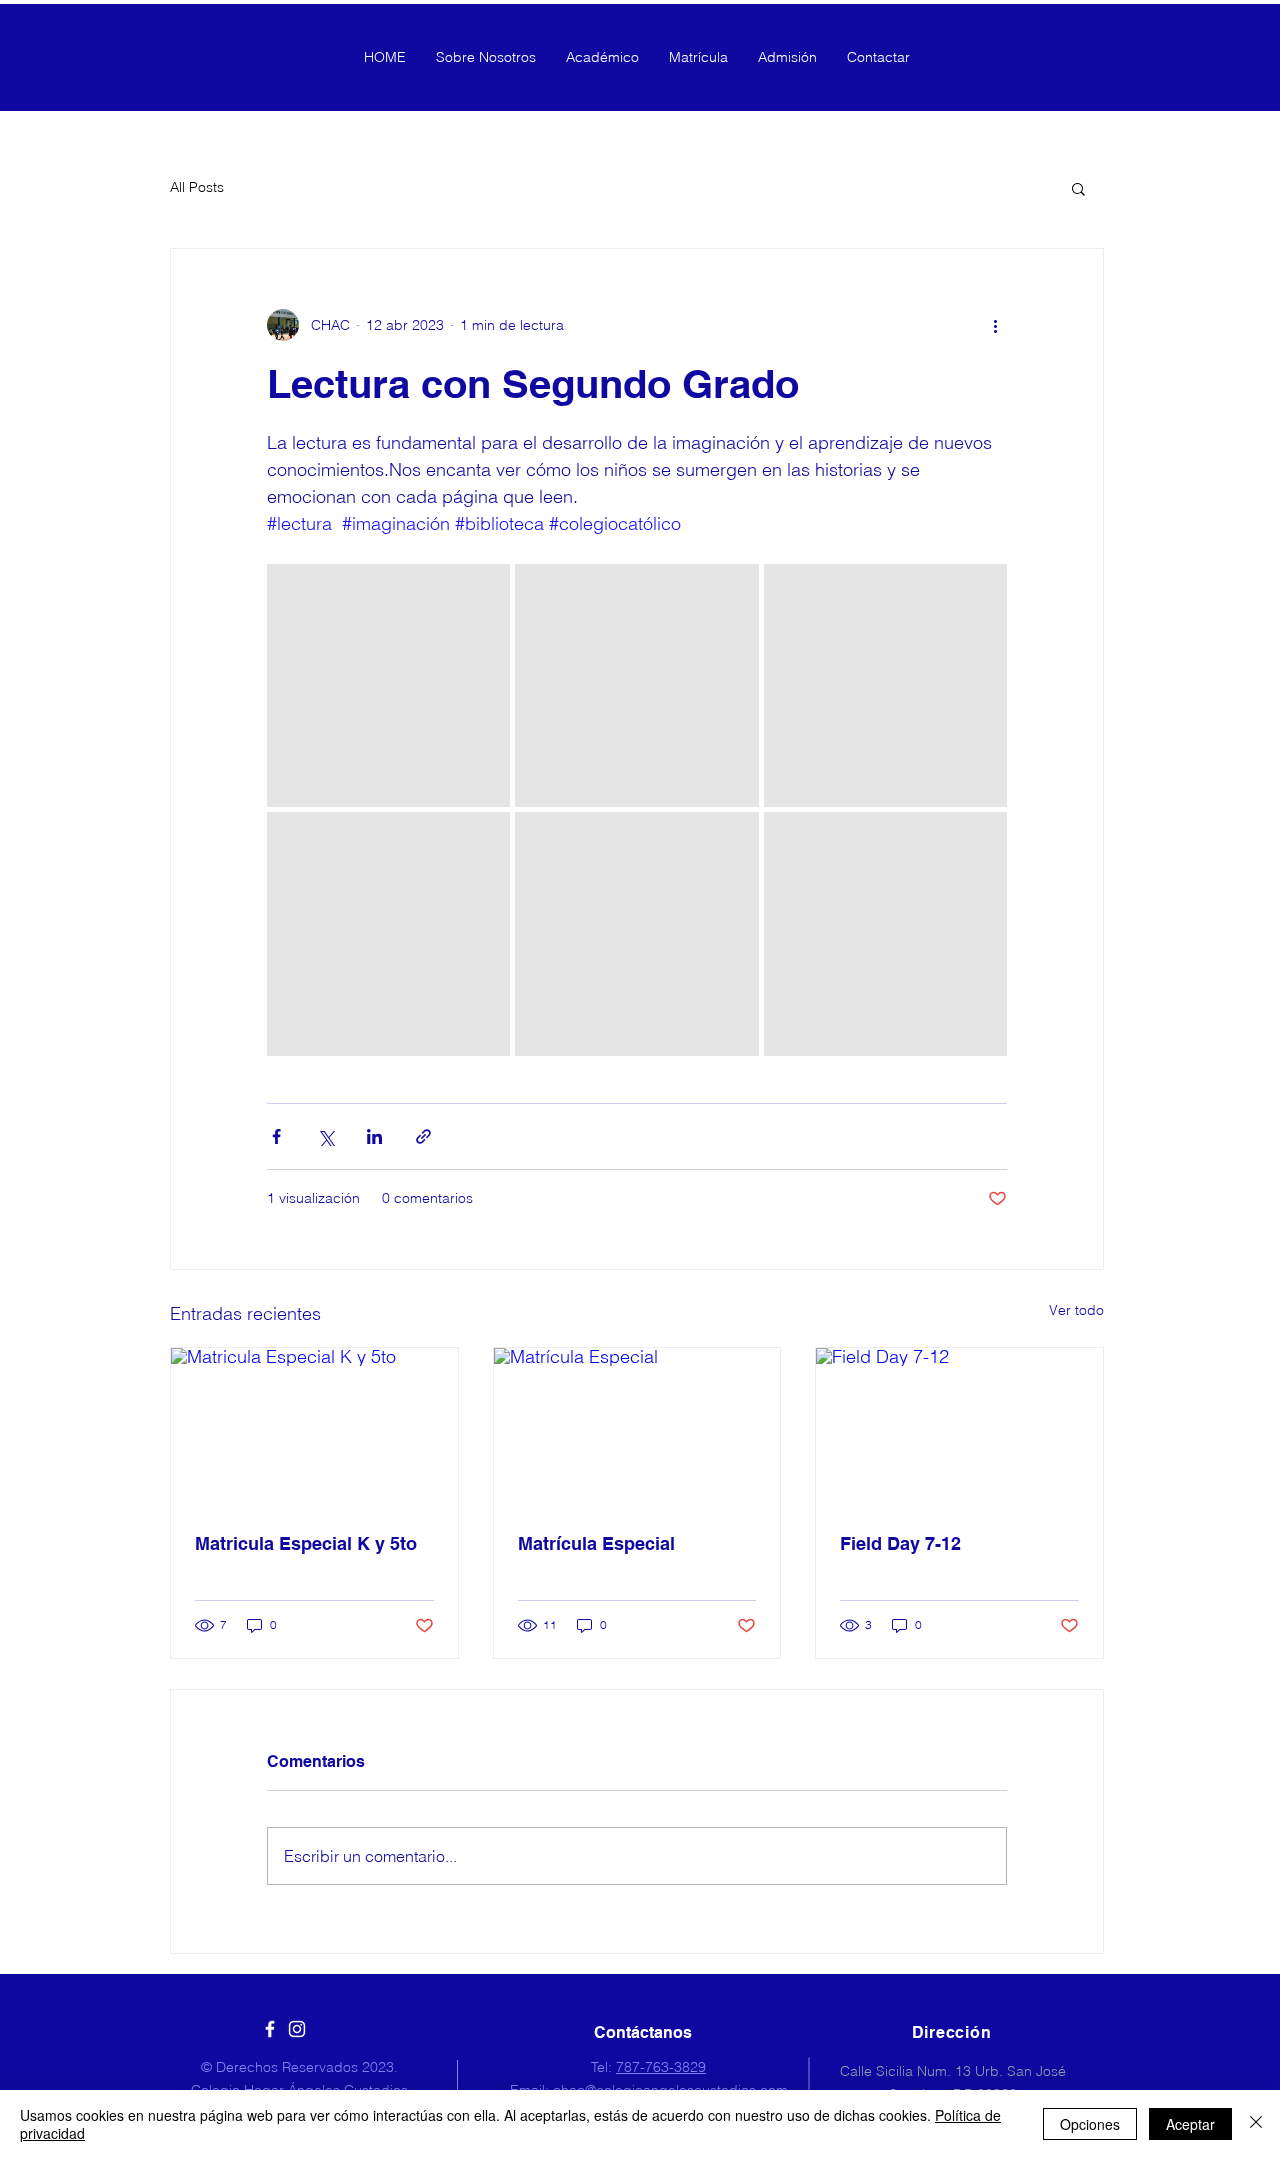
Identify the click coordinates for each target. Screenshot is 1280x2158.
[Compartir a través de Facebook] (276, 1136)
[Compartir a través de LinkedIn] (374, 1136)
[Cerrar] (1256, 2124)
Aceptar (1190, 2124)
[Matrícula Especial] (637, 1428)
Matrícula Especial (596, 1543)
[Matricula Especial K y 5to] (314, 1428)
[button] (1078, 188)
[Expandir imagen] (388, 685)
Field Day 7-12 (900, 1543)
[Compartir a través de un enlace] (423, 1136)
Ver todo (1076, 1310)
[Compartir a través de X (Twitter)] (325, 1136)
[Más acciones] (995, 325)
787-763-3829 (661, 2067)
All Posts (197, 187)
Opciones (1090, 2124)
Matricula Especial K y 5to (306, 1543)
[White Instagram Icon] (297, 2029)
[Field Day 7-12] (959, 1428)
